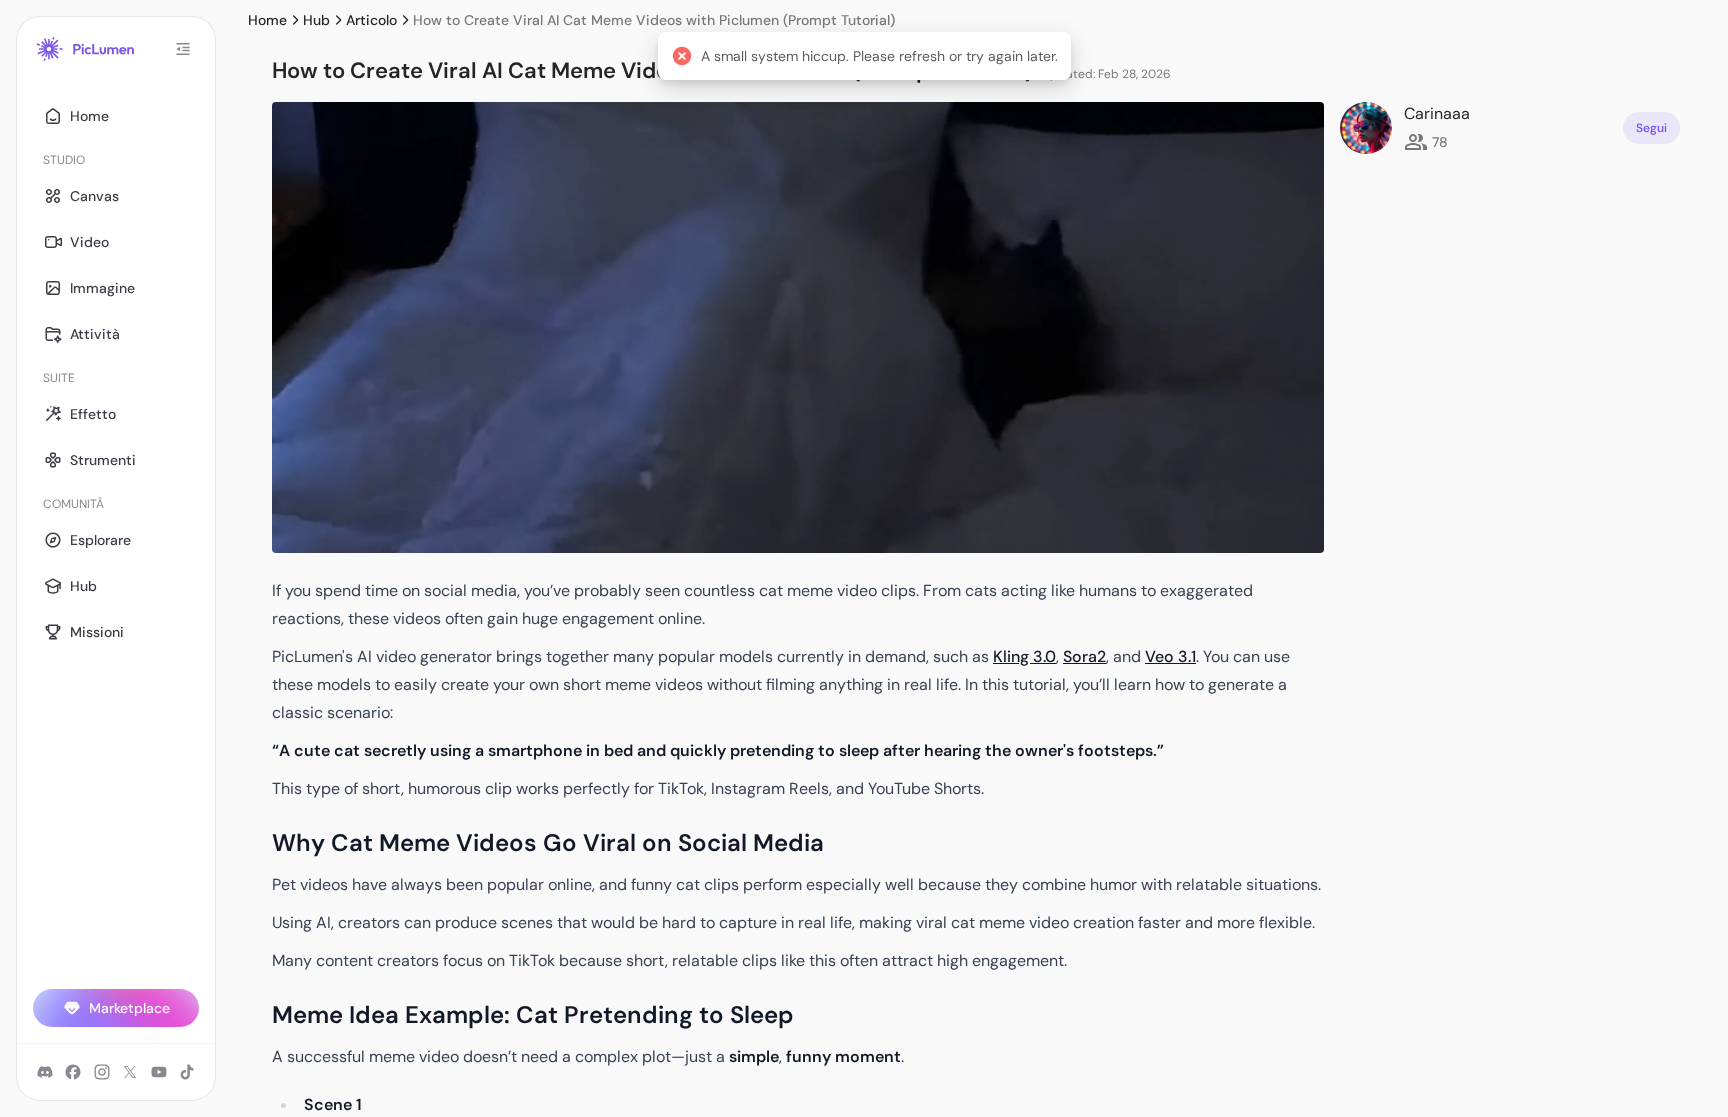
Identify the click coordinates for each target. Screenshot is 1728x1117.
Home (267, 20)
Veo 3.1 (1170, 656)
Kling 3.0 (1024, 656)
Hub (316, 20)
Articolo (371, 20)
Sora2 (1084, 656)
